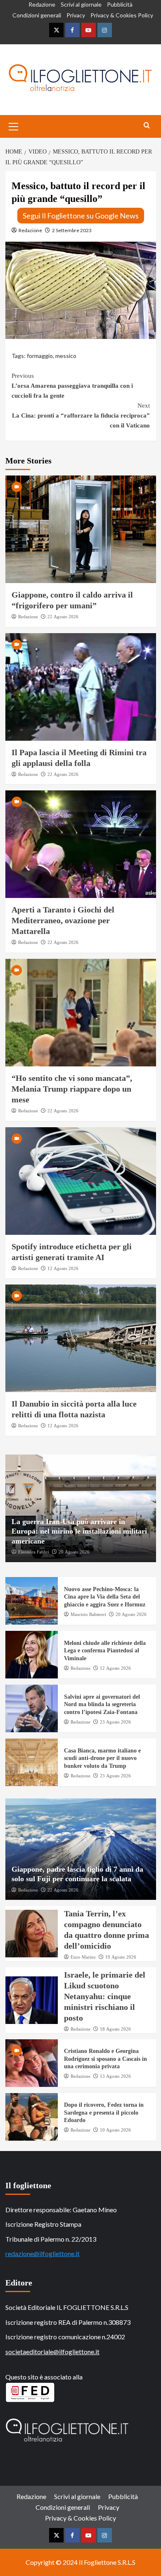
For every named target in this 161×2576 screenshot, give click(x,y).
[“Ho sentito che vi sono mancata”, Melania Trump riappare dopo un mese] (81, 1013)
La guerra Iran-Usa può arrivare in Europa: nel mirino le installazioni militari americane (79, 1531)
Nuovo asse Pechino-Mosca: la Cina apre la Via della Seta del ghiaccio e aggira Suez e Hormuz (105, 1597)
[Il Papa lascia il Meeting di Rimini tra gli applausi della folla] (81, 687)
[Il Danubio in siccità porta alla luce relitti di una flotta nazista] (81, 1338)
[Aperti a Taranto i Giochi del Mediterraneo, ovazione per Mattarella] (81, 844)
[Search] (147, 126)
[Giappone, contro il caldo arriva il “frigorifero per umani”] (81, 529)
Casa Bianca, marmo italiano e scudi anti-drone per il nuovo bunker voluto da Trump (102, 1758)
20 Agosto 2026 (74, 1552)
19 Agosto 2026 (121, 1957)
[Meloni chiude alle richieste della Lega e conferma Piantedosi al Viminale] (32, 1655)
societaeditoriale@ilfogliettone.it (52, 2352)
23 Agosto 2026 (115, 1722)
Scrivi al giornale (81, 4)
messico (66, 356)
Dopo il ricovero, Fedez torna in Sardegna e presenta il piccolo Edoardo (104, 2112)
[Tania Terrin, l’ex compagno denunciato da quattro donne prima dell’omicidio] (32, 1934)
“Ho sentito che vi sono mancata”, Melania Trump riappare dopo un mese (72, 1089)
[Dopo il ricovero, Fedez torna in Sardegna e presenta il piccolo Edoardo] (32, 2117)
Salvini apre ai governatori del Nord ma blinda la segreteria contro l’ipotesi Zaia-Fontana (102, 1704)
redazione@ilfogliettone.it (43, 2253)
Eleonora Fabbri (34, 1552)
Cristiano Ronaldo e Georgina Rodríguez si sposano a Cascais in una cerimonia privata (105, 2059)
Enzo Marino (83, 1957)
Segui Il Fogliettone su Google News (81, 216)
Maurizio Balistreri (88, 1614)
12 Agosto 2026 (63, 1268)
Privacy (76, 15)
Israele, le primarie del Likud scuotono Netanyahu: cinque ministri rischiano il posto (105, 1996)
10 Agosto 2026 (115, 2130)
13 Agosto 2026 (115, 2076)
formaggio (40, 356)
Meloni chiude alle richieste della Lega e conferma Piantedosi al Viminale (105, 1651)
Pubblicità (120, 4)
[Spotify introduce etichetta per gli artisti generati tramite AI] (81, 1181)
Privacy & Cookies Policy (122, 15)
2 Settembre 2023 (72, 230)
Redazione (42, 4)
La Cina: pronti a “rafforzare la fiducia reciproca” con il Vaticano (81, 415)
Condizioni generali (37, 15)
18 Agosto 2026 (115, 2029)
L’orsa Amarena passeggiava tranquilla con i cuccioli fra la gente (72, 386)
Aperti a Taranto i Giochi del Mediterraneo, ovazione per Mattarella (63, 920)
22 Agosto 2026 (63, 617)
